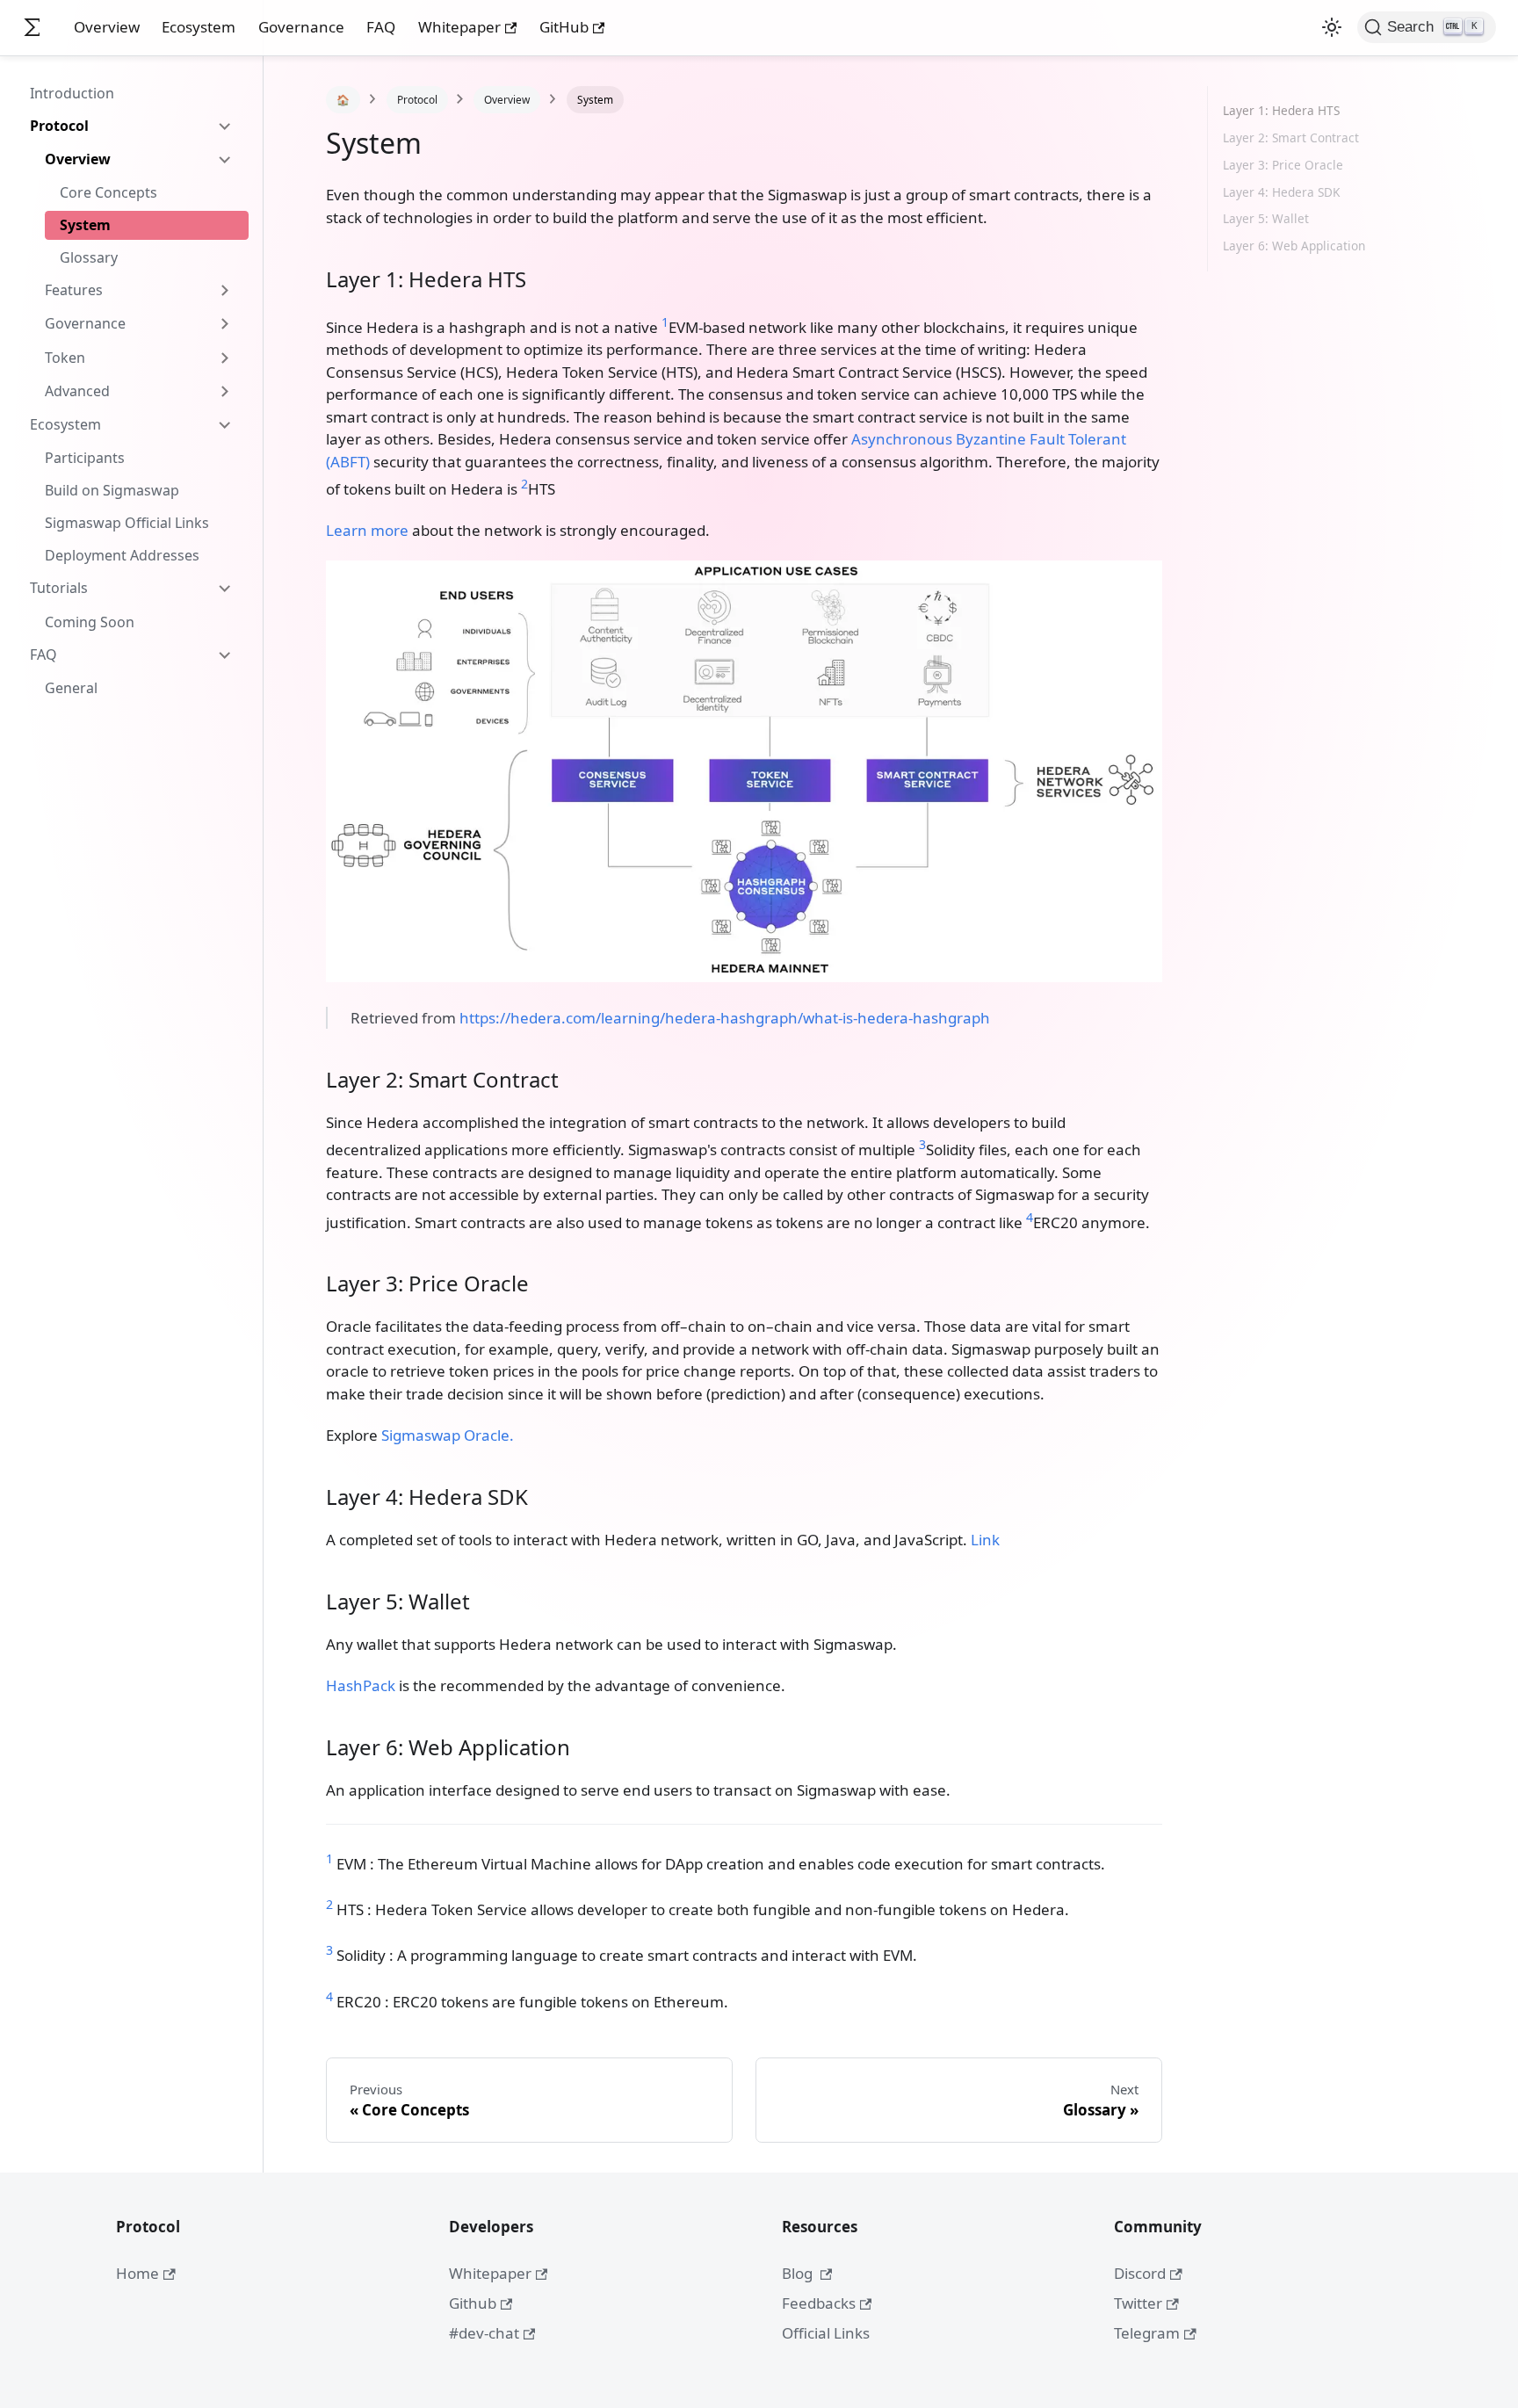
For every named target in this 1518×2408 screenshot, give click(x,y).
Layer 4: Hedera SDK (1281, 192)
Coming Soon (90, 622)
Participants (85, 458)
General (71, 688)
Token (65, 358)
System (85, 225)
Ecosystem (199, 27)
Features (74, 290)
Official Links (826, 2333)
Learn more (367, 530)
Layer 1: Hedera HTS (1281, 110)
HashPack (361, 1685)
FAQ (381, 27)
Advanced (77, 391)
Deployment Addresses (122, 555)
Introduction (72, 93)
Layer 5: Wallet (1266, 218)
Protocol (59, 126)
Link (985, 1540)
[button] (1332, 27)
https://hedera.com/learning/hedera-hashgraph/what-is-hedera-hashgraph (725, 1018)
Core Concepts (108, 192)
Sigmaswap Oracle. (448, 1435)
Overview (107, 27)
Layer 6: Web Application (1294, 246)
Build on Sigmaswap (112, 490)
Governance (301, 27)
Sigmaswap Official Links (127, 523)
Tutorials (59, 588)
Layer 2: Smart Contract (1291, 137)
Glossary (89, 257)
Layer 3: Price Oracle (1283, 165)
